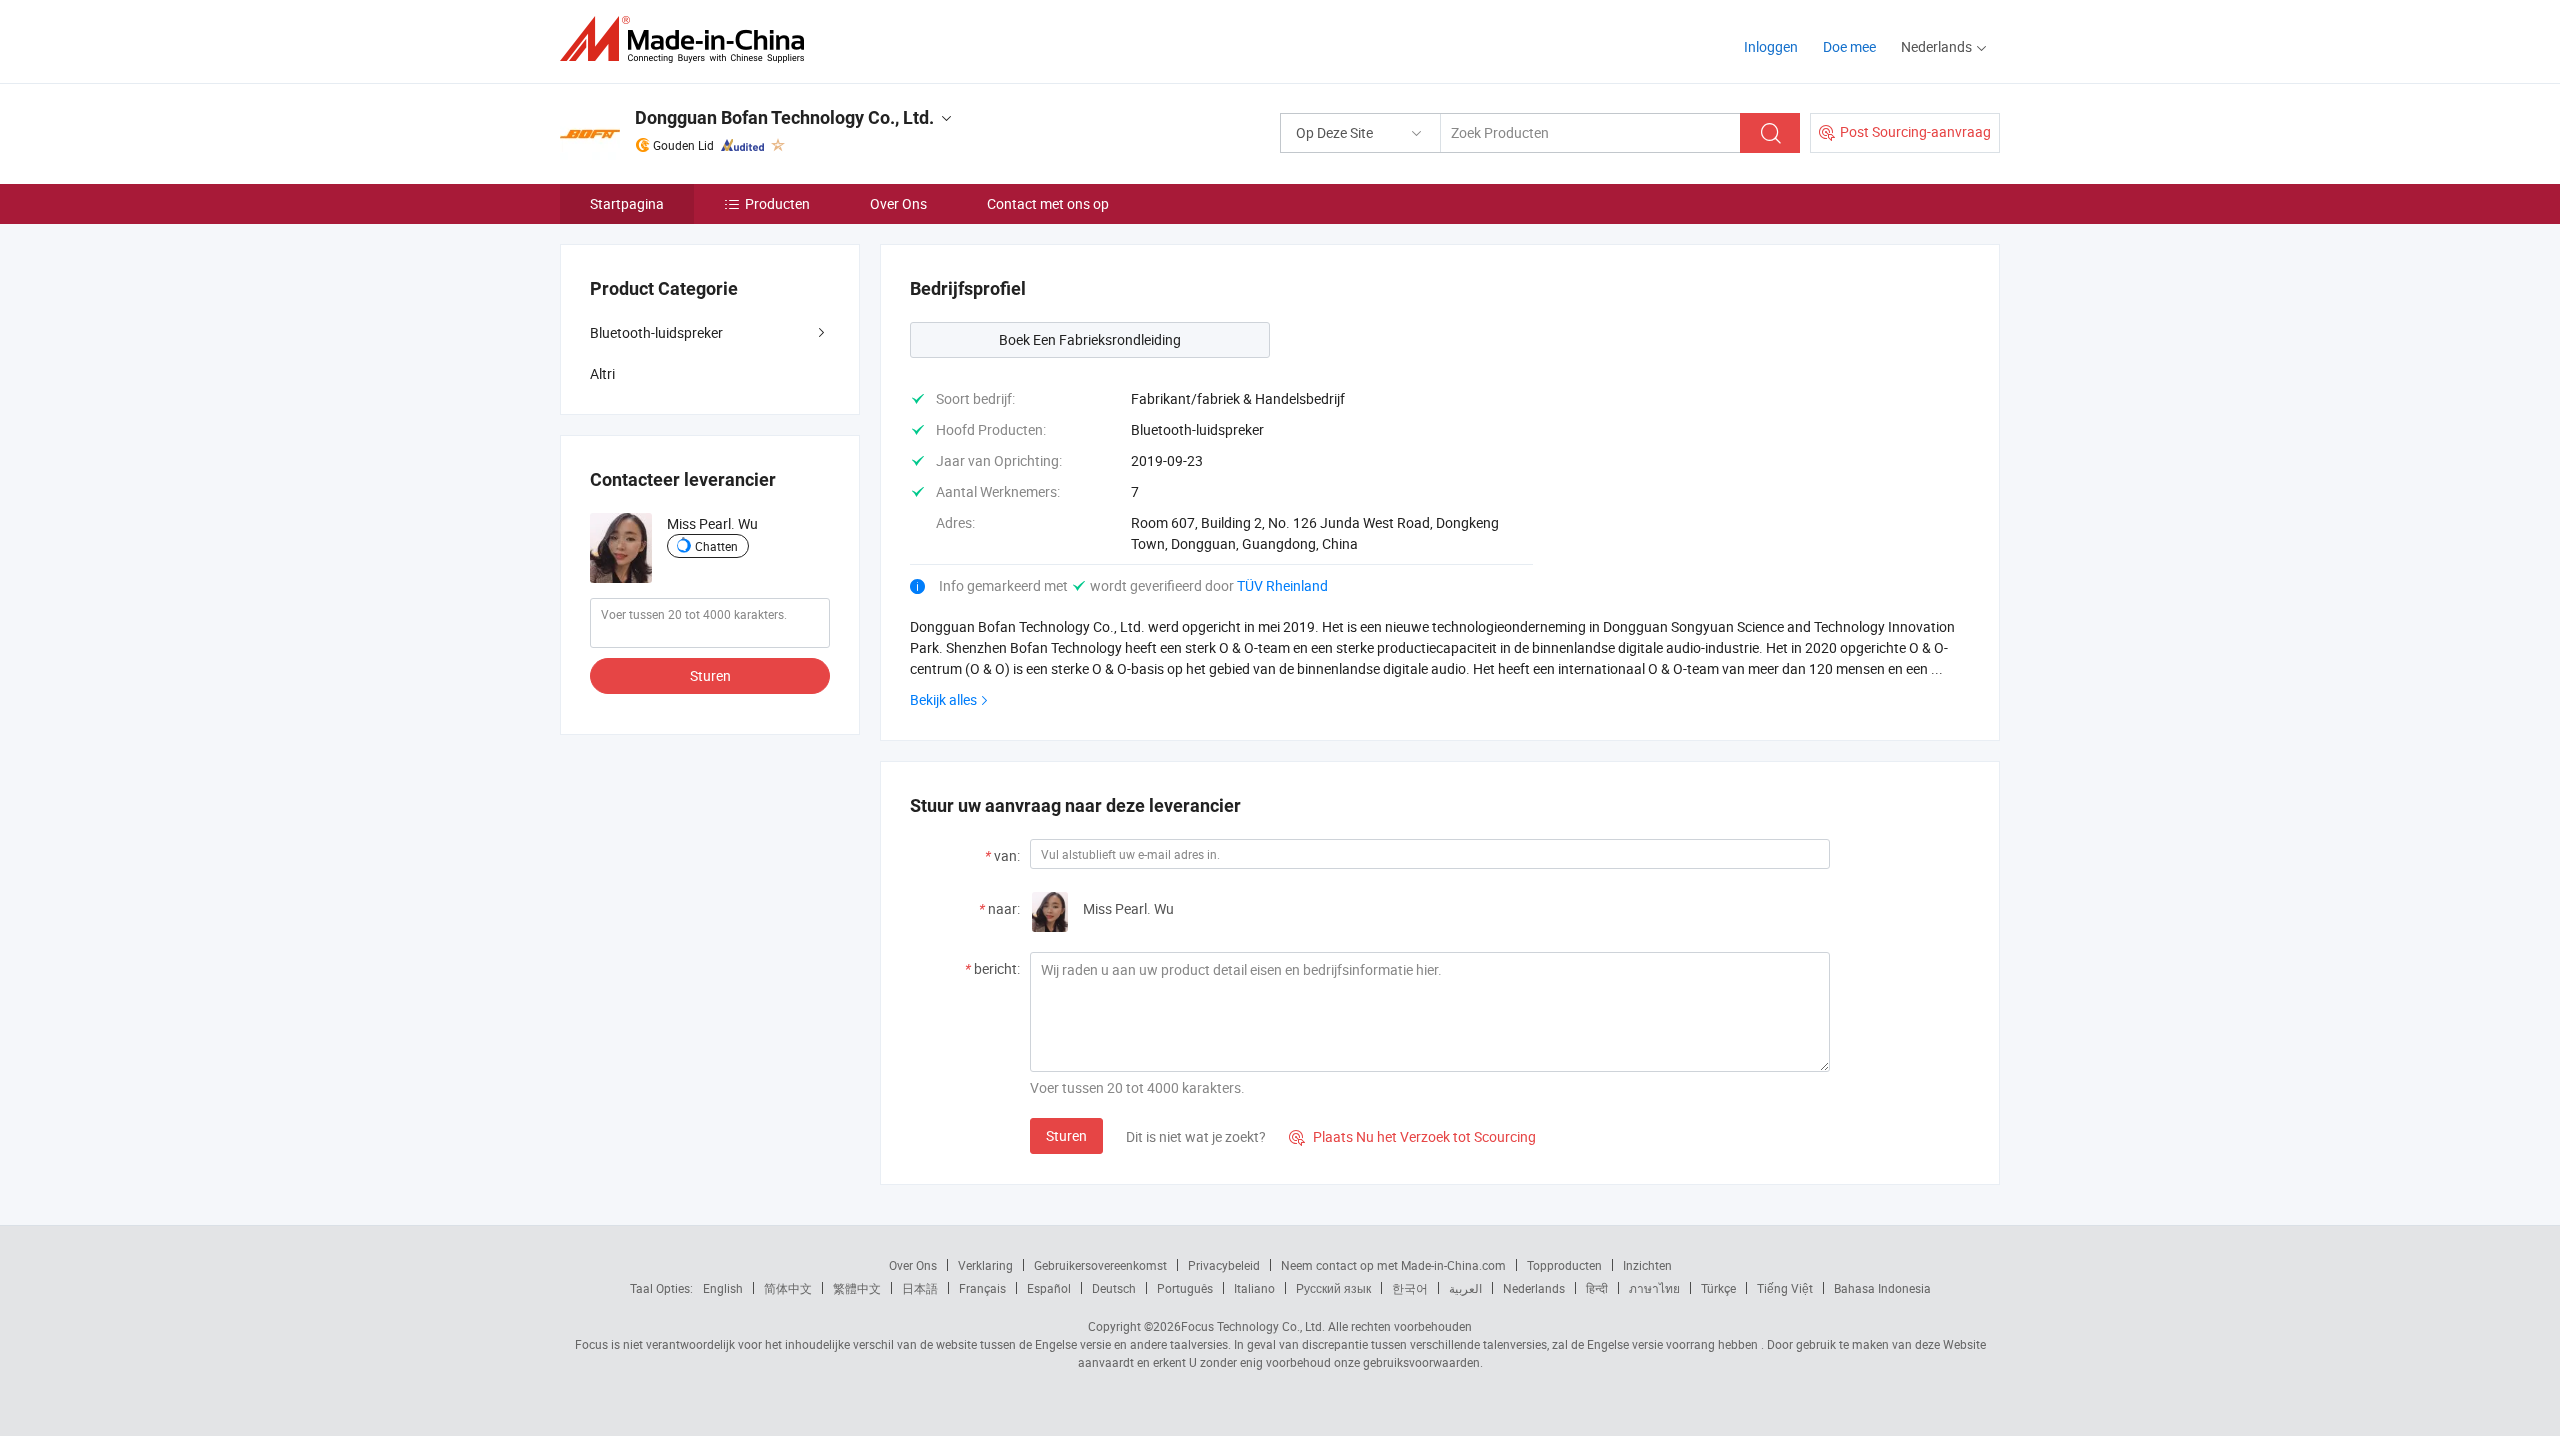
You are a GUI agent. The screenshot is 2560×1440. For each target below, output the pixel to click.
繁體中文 (857, 1288)
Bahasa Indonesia (1882, 1288)
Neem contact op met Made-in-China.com (1393, 1265)
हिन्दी (1597, 1288)
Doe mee (1849, 46)
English (723, 1288)
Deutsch (1114, 1288)
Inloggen (1771, 46)
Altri (602, 373)
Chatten (716, 546)
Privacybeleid (1224, 1265)
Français (982, 1288)
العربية (1465, 1288)
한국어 (1410, 1288)
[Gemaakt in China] (688, 39)
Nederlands (1534, 1288)
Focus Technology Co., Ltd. (1253, 1326)
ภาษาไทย (1654, 1288)
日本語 (920, 1288)
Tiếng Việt (1785, 1288)
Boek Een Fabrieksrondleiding (1090, 339)
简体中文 (788, 1288)
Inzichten (1647, 1265)
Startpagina (627, 203)
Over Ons (898, 203)
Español (1049, 1288)
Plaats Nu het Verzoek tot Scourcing (1412, 1136)
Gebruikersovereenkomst (1100, 1265)
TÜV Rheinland (1282, 585)
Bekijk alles (943, 699)
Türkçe (1718, 1288)
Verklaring (985, 1265)
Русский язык (1333, 1288)
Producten (777, 203)
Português (1185, 1288)
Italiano (1254, 1288)
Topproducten (1564, 1265)
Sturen (1066, 1135)
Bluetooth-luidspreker (656, 332)
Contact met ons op (1048, 203)
